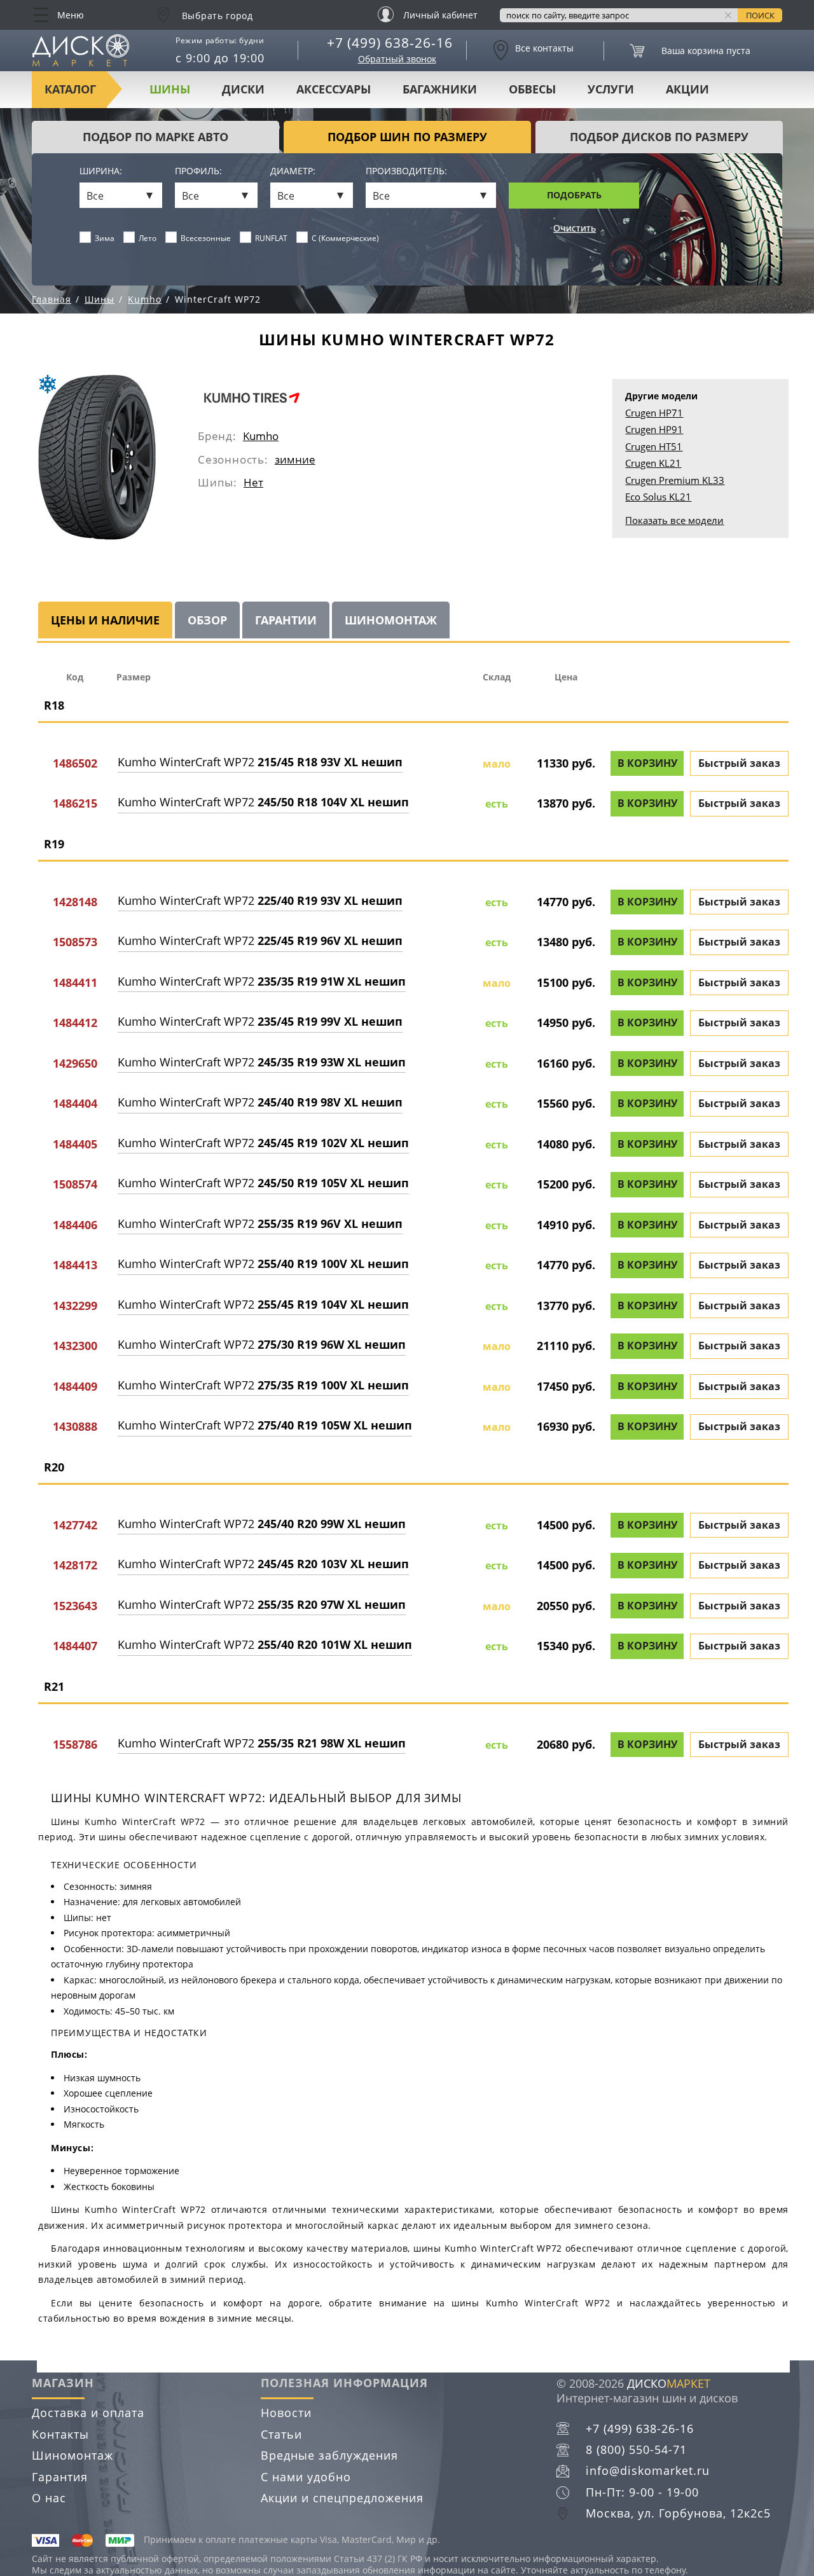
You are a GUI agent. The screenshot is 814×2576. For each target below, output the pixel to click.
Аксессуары (334, 89)
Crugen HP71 (654, 413)
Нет (253, 482)
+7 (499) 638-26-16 (390, 43)
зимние (295, 459)
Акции (687, 89)
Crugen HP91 (654, 429)
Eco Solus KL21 (658, 497)
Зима (105, 238)
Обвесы (532, 89)
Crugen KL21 (653, 463)
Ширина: (101, 171)
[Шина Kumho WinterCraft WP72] (97, 457)
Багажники (440, 89)
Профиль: (198, 171)
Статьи (281, 2434)
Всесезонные (206, 238)
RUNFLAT (271, 238)
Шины (170, 89)
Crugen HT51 (654, 446)
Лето (148, 238)
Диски (243, 89)
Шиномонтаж (72, 2455)
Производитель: (406, 171)
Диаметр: (293, 171)
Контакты (60, 2434)
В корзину (647, 763)
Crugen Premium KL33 (675, 480)
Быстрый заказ (739, 763)
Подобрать (574, 195)
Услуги (611, 89)
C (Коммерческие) (345, 238)
